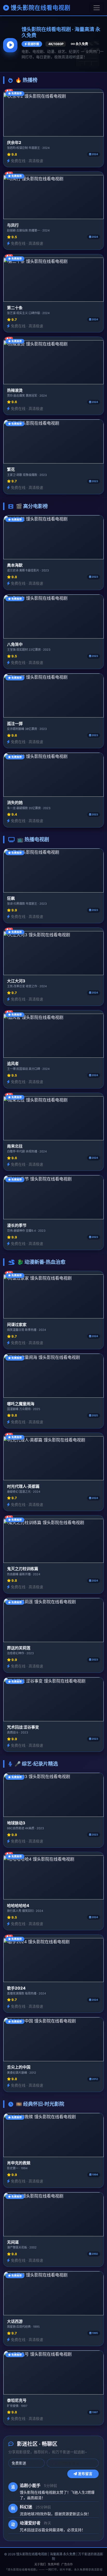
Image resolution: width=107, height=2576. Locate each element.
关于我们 (40, 2564)
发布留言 (85, 2474)
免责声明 (53, 2564)
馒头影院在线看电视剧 (40, 8)
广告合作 (67, 2564)
